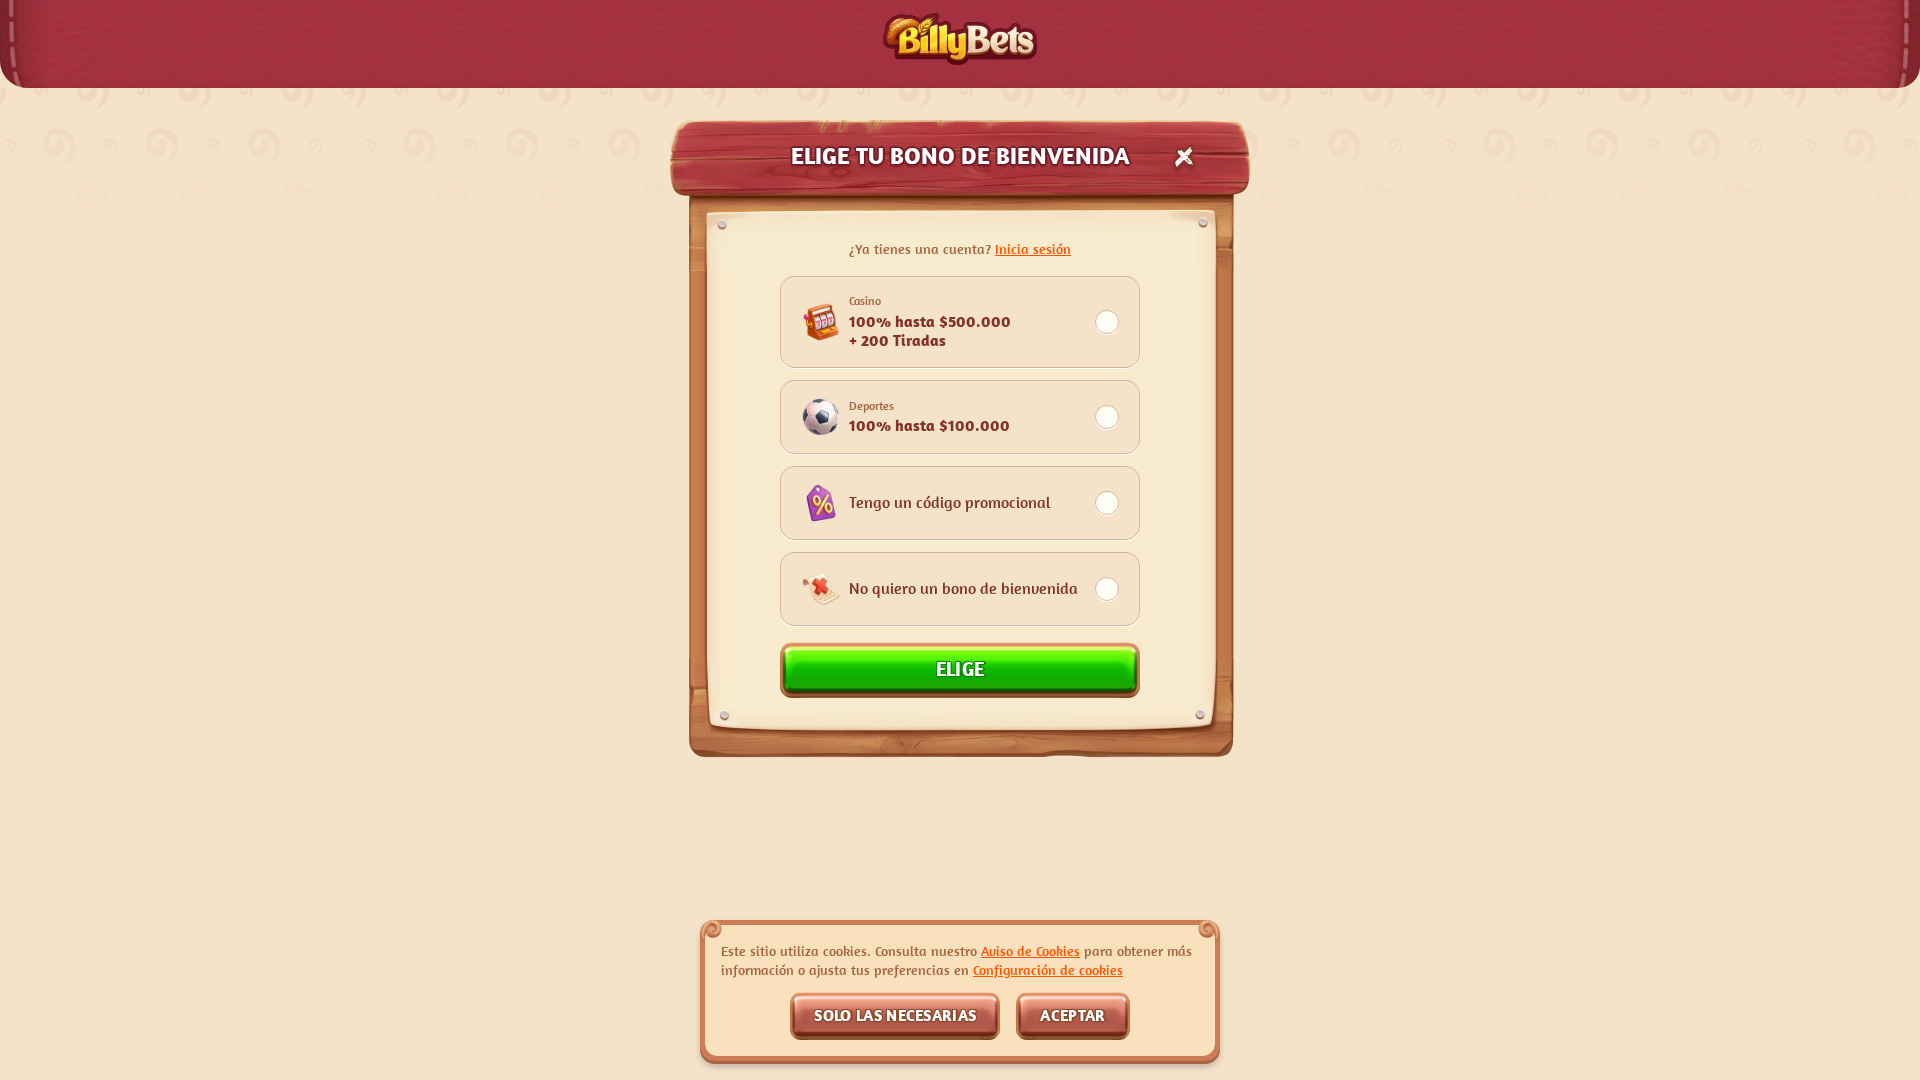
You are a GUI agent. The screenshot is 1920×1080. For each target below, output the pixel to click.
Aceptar (1072, 1015)
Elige (960, 668)
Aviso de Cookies (1030, 950)
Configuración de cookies (1048, 970)
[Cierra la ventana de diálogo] (1184, 157)
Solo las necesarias (895, 1015)
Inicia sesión (1033, 248)
